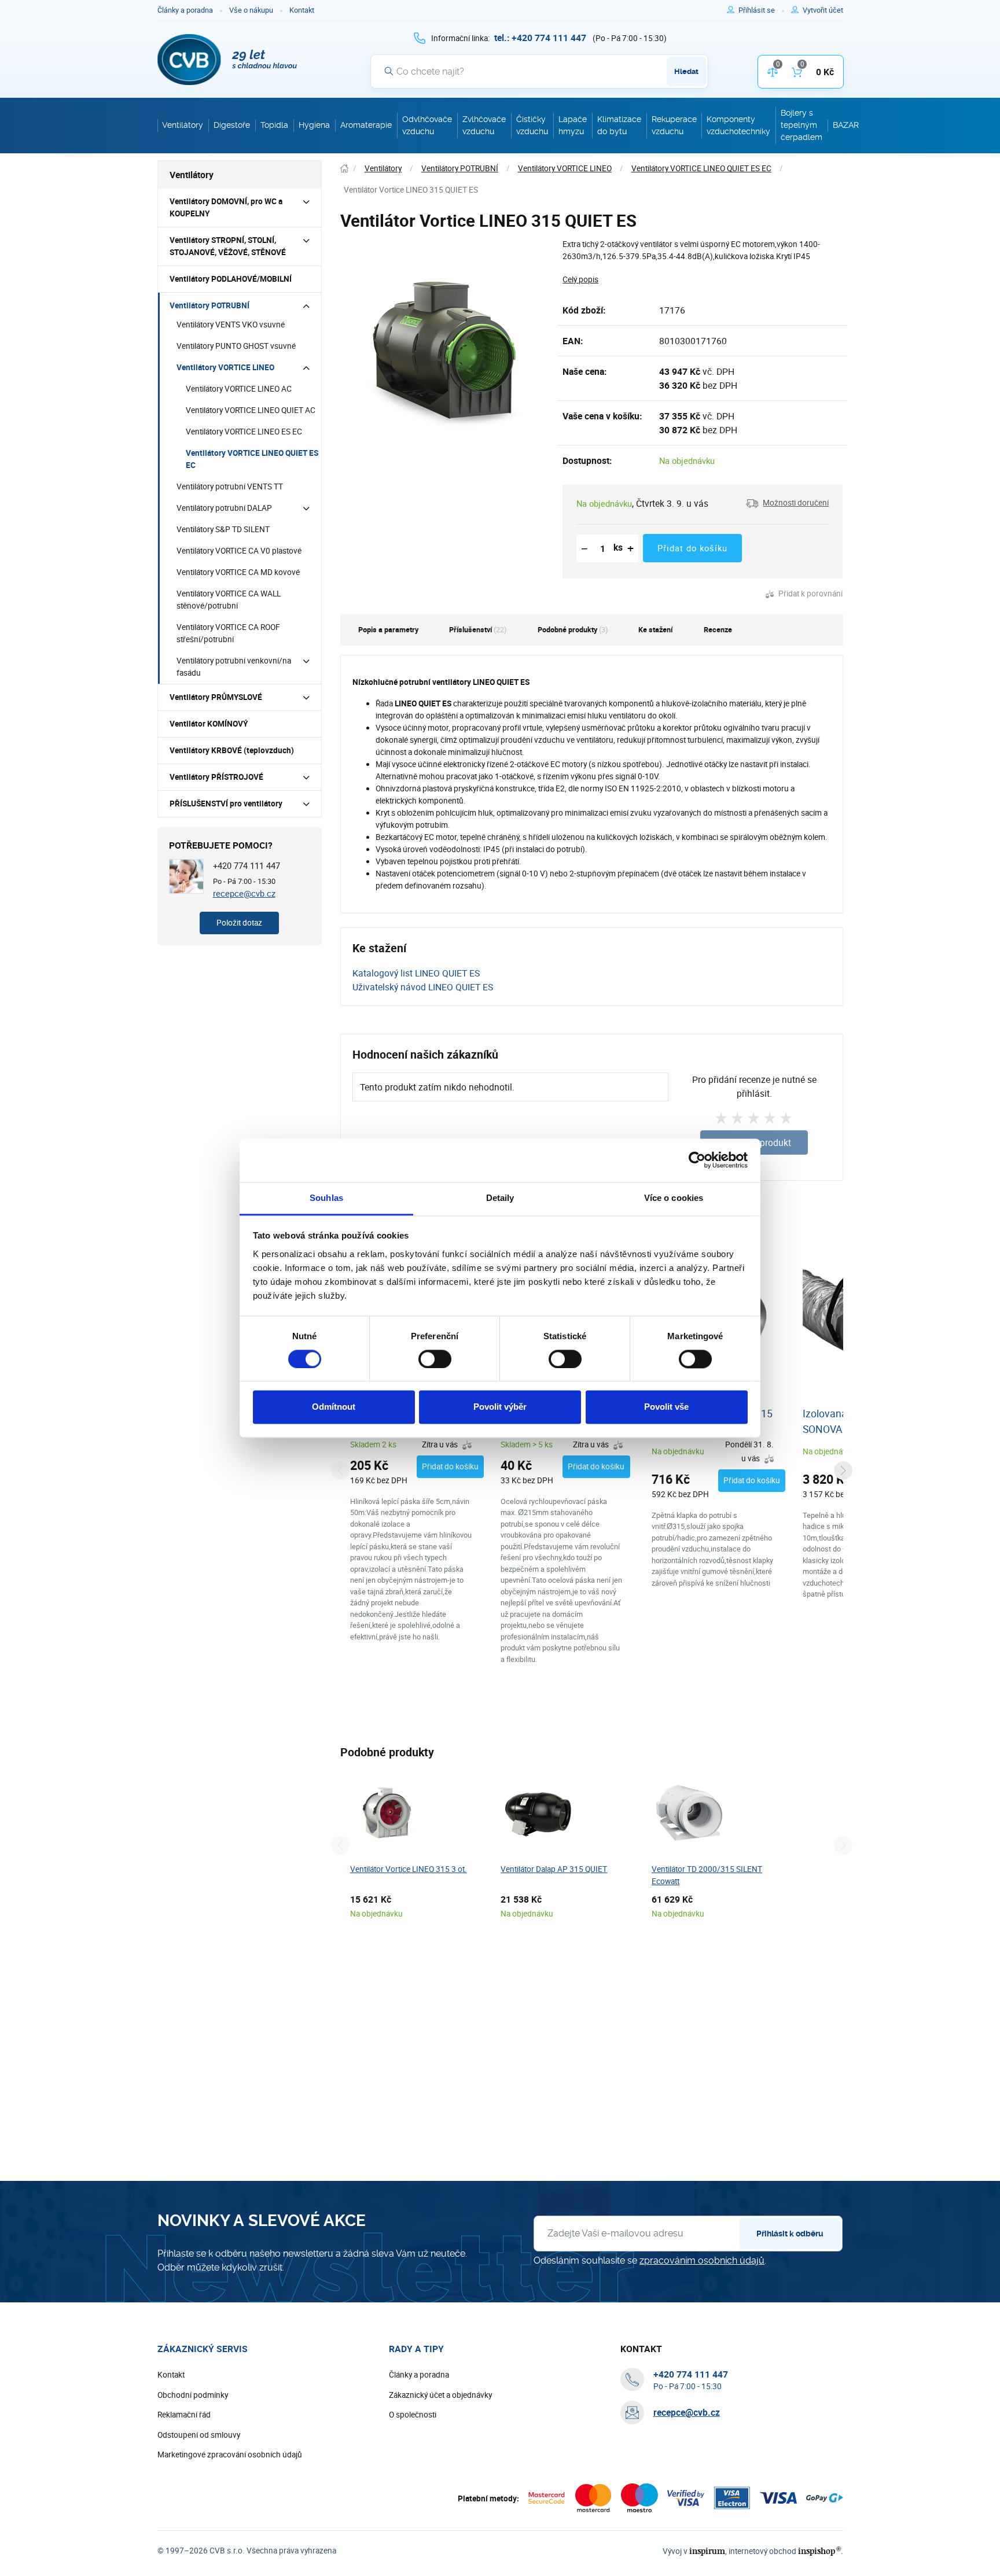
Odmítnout (334, 1407)
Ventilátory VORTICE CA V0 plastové (239, 551)
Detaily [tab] (500, 1198)
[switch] (435, 1359)
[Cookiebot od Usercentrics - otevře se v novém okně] (697, 1160)
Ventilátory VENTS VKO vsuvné (231, 325)
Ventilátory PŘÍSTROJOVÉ (216, 777)
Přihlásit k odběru (790, 2234)
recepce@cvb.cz (244, 893)
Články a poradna (185, 10)
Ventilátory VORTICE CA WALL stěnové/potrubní (229, 600)
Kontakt (302, 10)
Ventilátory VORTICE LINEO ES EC (244, 432)
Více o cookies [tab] (674, 1198)
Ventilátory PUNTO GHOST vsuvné (236, 346)
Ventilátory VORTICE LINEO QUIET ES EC (252, 459)
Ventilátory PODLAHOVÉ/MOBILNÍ (231, 279)
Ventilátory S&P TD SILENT (223, 529)
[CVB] (227, 60)
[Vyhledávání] (389, 71)
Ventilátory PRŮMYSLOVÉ (216, 697)
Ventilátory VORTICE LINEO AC (239, 389)
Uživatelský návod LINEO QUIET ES (423, 987)
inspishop (819, 2551)
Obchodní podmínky (193, 2395)
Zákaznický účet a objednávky (440, 2395)
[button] (787, 503)
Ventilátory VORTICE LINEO (225, 367)
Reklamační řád (184, 2415)
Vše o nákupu (251, 10)
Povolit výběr (500, 1407)
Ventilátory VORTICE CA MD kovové (238, 572)
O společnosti (413, 2415)
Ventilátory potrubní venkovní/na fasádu (234, 667)
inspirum (707, 2551)
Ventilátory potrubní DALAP (224, 508)
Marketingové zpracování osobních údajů (230, 2455)
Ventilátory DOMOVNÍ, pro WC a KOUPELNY (226, 207)
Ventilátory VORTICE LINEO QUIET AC (251, 410)
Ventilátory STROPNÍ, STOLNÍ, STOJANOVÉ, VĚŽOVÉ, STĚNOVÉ (228, 246)
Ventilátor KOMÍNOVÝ (209, 724)
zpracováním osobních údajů (702, 2260)
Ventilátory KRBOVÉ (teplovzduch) (232, 750)
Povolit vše (666, 1407)
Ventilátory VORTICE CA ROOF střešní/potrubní (228, 633)
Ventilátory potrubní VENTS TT (230, 487)
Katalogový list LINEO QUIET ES (416, 973)
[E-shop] (344, 169)
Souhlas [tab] (326, 1198)
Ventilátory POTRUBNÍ (209, 305)
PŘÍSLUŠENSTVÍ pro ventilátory (226, 804)
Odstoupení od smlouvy (199, 2435)
